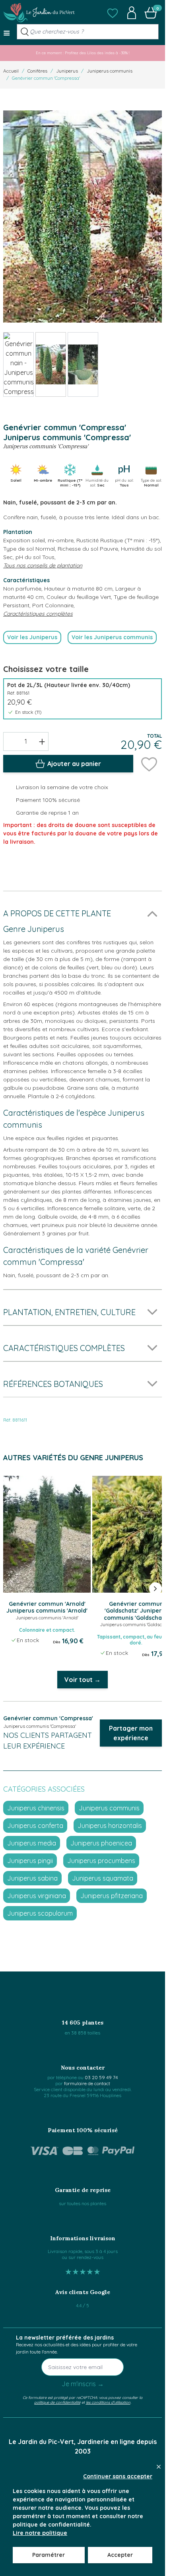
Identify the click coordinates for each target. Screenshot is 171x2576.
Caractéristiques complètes (38, 614)
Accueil (11, 71)
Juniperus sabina (32, 1878)
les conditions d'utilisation (108, 2402)
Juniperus (67, 71)
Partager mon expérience (131, 1733)
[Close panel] (159, 2467)
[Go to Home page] (39, 13)
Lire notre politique (40, 2533)
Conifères (37, 71)
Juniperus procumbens (101, 1861)
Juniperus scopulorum (40, 1913)
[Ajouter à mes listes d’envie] (149, 764)
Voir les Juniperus (32, 637)
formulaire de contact (87, 2083)
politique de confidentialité (57, 2402)
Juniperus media (32, 1843)
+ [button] (42, 741)
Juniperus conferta (35, 1826)
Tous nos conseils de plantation (43, 565)
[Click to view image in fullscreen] (83, 217)
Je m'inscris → (83, 2384)
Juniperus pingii (30, 1861)
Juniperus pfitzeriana (112, 1896)
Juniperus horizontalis (110, 1826)
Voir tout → (83, 1680)
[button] (113, 13)
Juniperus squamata (103, 1878)
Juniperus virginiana (37, 1896)
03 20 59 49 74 (101, 2077)
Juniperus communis (110, 71)
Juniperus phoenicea (101, 1843)
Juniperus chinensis (36, 1808)
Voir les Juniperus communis (112, 637)
